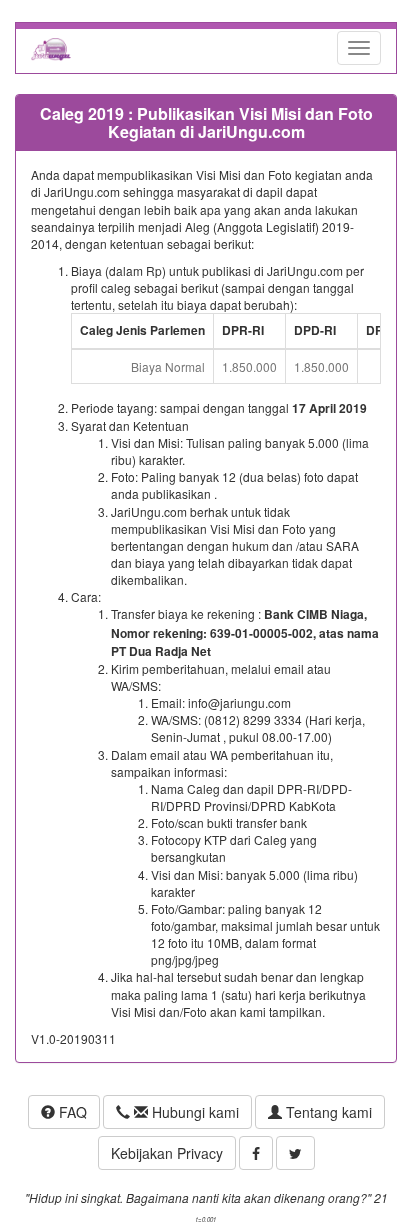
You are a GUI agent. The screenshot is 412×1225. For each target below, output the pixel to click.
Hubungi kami (193, 1112)
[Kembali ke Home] (51, 48)
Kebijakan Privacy (167, 1153)
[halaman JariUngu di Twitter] (295, 1153)
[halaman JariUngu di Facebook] (256, 1153)
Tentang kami (327, 1112)
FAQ (71, 1112)
